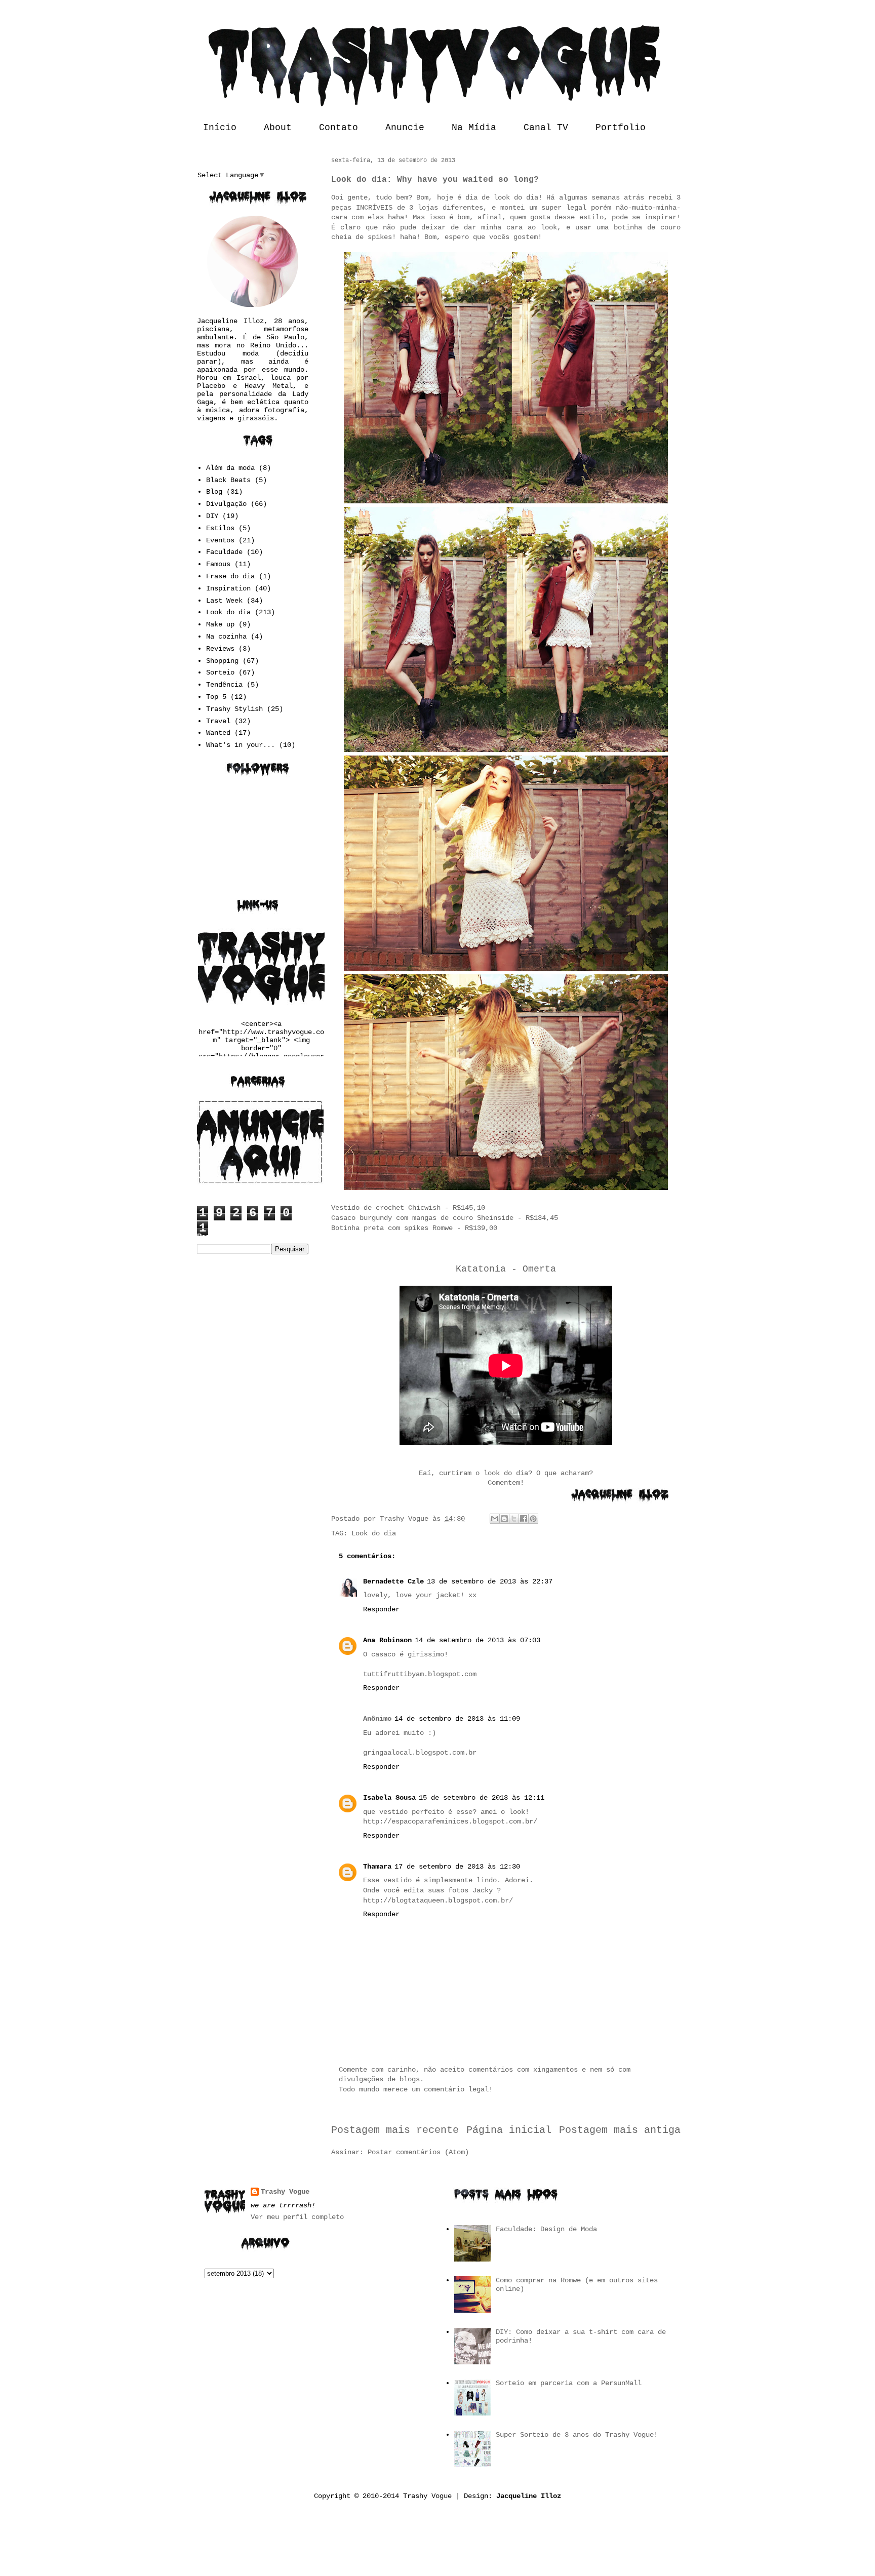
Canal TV (546, 128)
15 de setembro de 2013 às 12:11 (482, 1798)
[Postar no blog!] (504, 1519)
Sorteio (220, 672)
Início (220, 128)
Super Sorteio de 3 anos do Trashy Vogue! (577, 2435)
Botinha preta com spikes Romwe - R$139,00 (414, 1228)
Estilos (220, 528)
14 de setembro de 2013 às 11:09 (457, 1719)
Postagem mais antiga (620, 2130)
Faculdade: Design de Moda (546, 2229)
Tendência (224, 685)
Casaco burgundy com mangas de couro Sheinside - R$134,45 (445, 1218)
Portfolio (621, 128)
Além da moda (230, 468)
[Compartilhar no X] (514, 1519)
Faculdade (224, 552)
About (278, 128)
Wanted (218, 733)
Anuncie (405, 128)
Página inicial (509, 2130)
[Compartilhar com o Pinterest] (533, 1519)
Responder (381, 1609)
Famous (218, 564)
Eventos (220, 540)
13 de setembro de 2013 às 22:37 (490, 1581)
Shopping (222, 661)
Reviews (220, 649)
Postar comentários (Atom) (418, 2152)
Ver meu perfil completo (297, 2217)
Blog (214, 492)
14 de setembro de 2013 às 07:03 (478, 1640)
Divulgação (226, 504)
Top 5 (216, 697)
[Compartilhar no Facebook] (524, 1519)
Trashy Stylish (234, 709)
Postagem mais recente (395, 2130)
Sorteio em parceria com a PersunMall (569, 2383)
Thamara (377, 1867)
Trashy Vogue (285, 2192)
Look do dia (374, 1533)
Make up (220, 624)
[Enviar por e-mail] (495, 1519)
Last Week (224, 601)
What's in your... (241, 745)
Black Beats (228, 480)
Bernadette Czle (393, 1581)
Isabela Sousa (389, 1798)
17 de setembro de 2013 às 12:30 (457, 1867)
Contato (339, 128)
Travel (218, 721)
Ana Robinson (387, 1640)
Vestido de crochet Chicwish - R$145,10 (408, 1208)
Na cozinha (226, 637)
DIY (212, 516)
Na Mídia (474, 128)
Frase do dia (230, 576)
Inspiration (228, 588)
